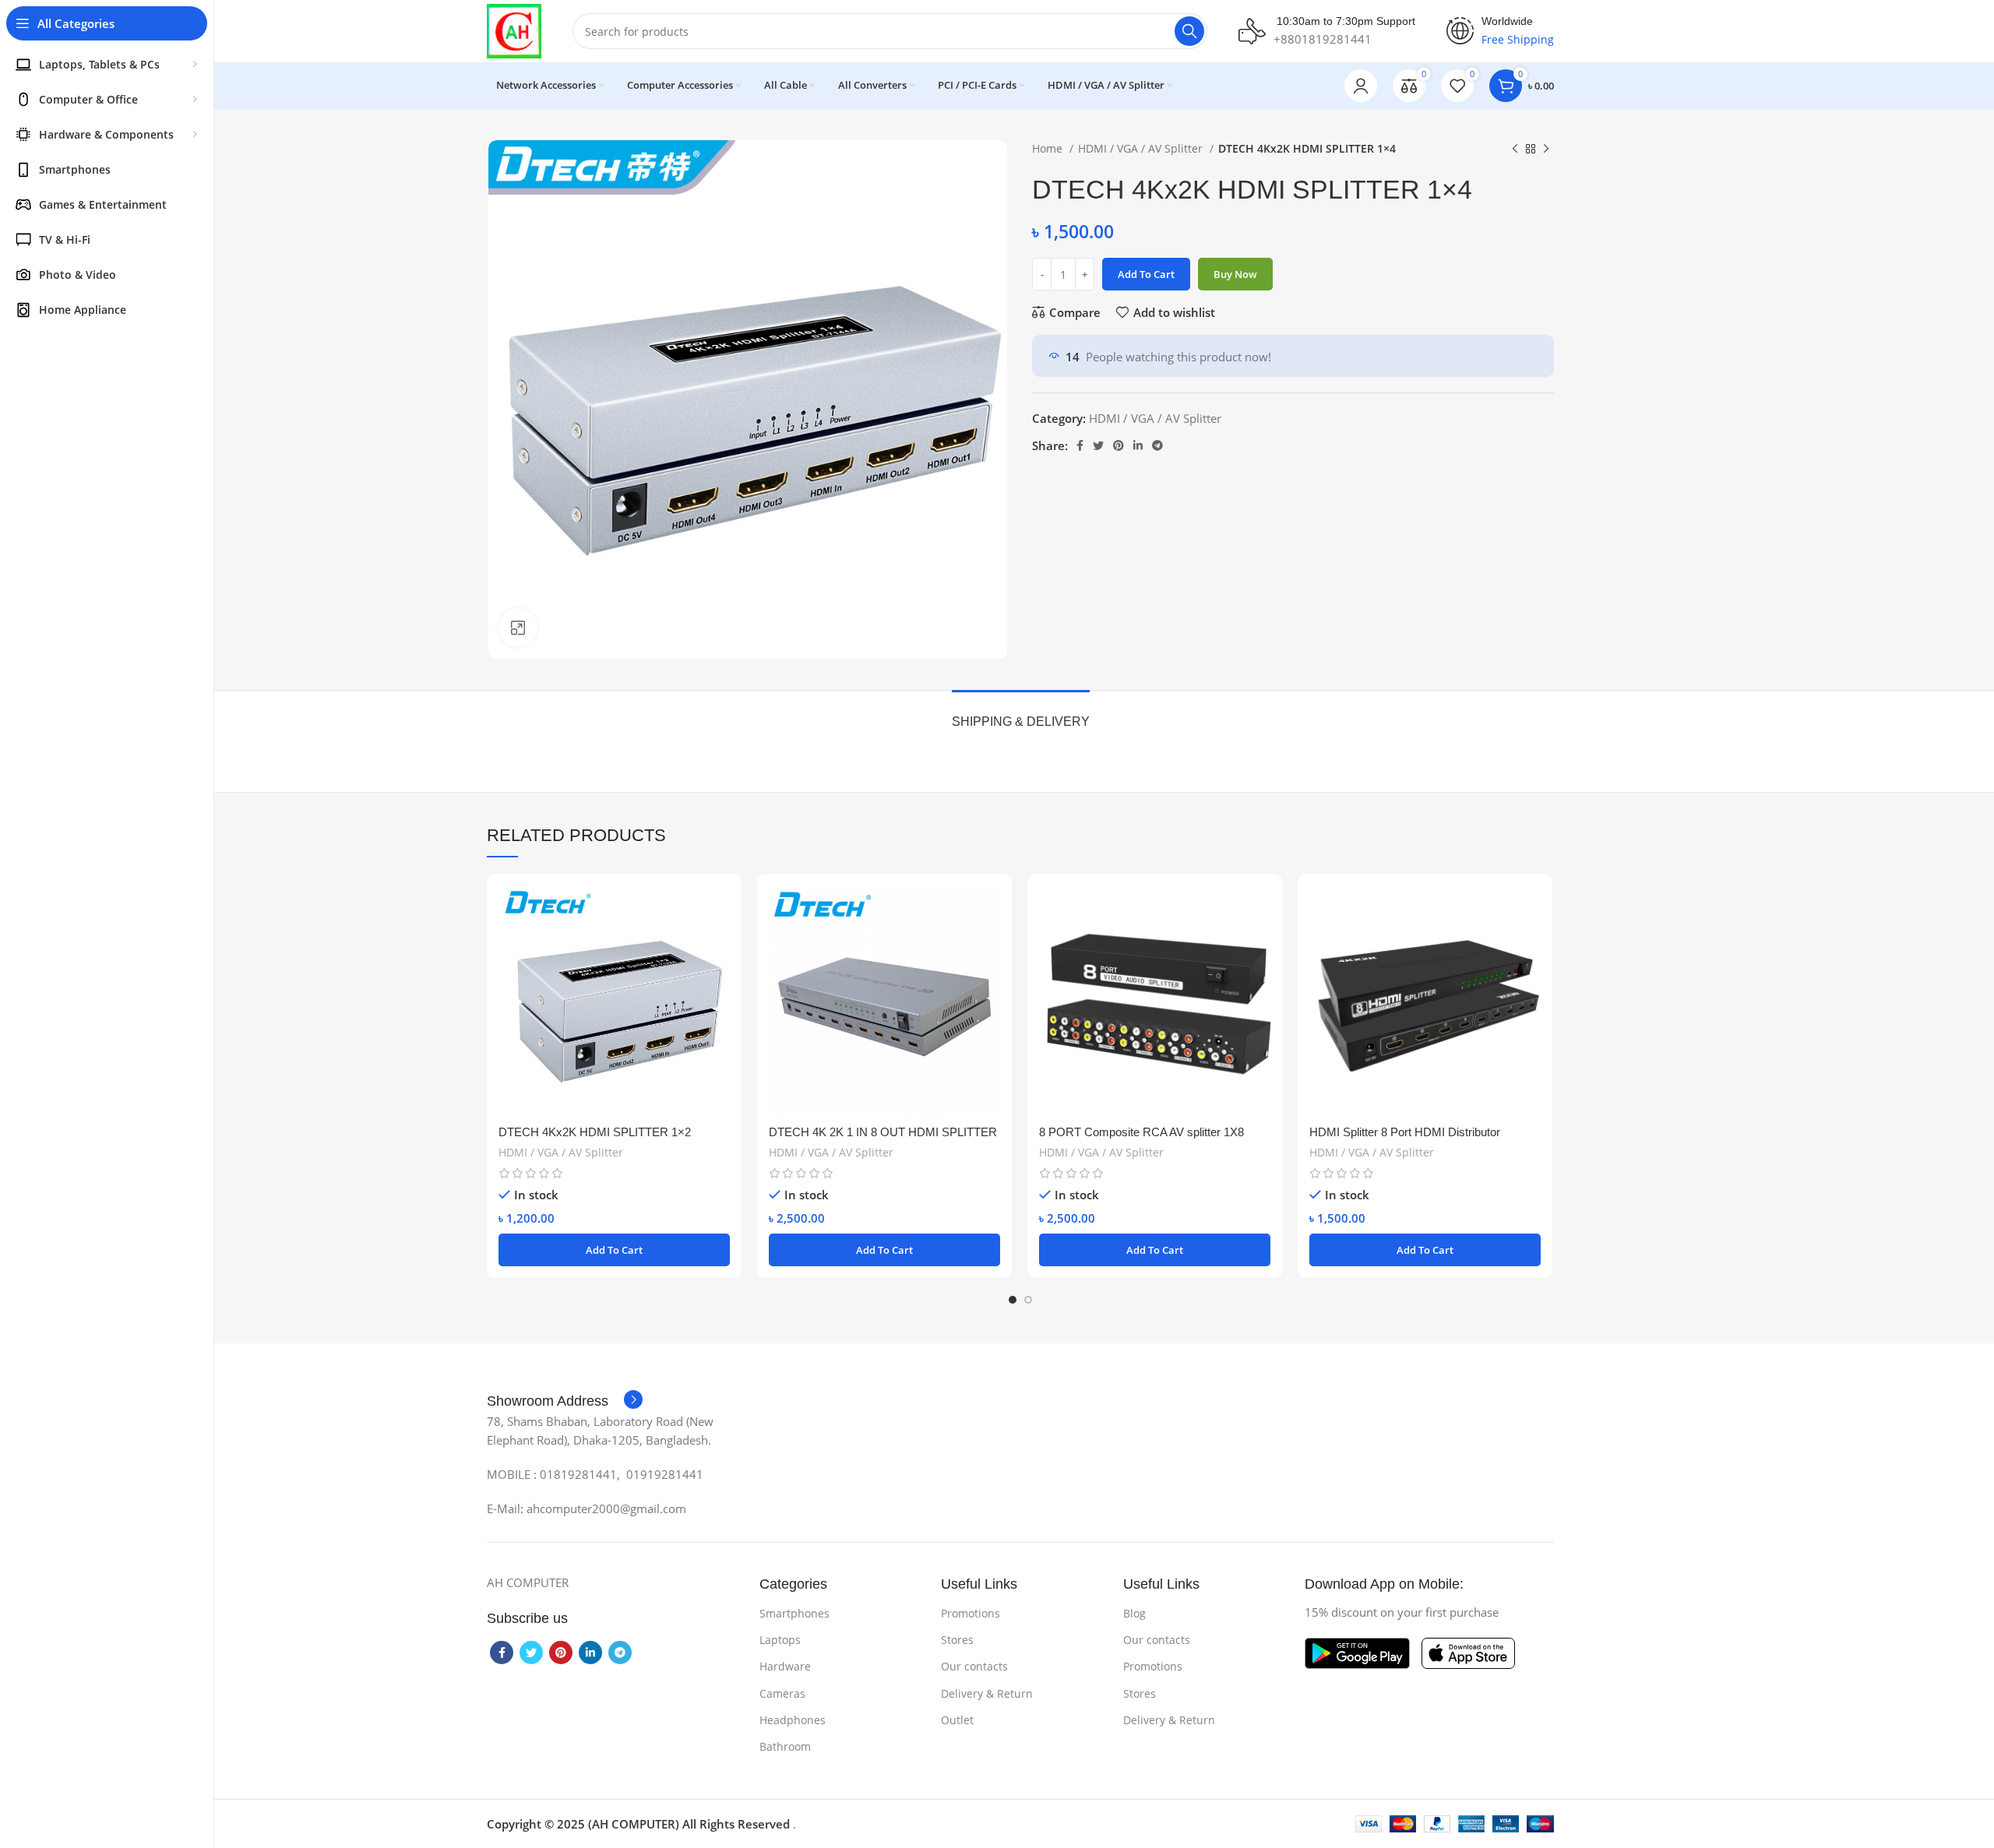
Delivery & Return (987, 1693)
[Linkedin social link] (1138, 445)
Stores (957, 1640)
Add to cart (1146, 274)
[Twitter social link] (1098, 445)
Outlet (957, 1720)
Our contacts (974, 1666)
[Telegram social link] (1157, 445)
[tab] (1021, 714)
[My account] (1361, 86)
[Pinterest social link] (1119, 445)
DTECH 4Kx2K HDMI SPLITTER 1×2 (595, 1132)
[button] (614, 1250)
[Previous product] (1515, 149)
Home (1049, 148)
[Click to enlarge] (518, 628)
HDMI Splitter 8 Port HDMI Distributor (1405, 1132)
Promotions (971, 1613)
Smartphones (794, 1613)
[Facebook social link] (1080, 445)
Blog (1134, 1613)
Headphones (793, 1720)
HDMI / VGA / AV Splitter (1142, 148)
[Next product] (1546, 149)
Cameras (782, 1693)
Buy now (1235, 274)
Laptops (780, 1640)
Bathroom (785, 1746)
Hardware (785, 1666)
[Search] (1189, 31)
